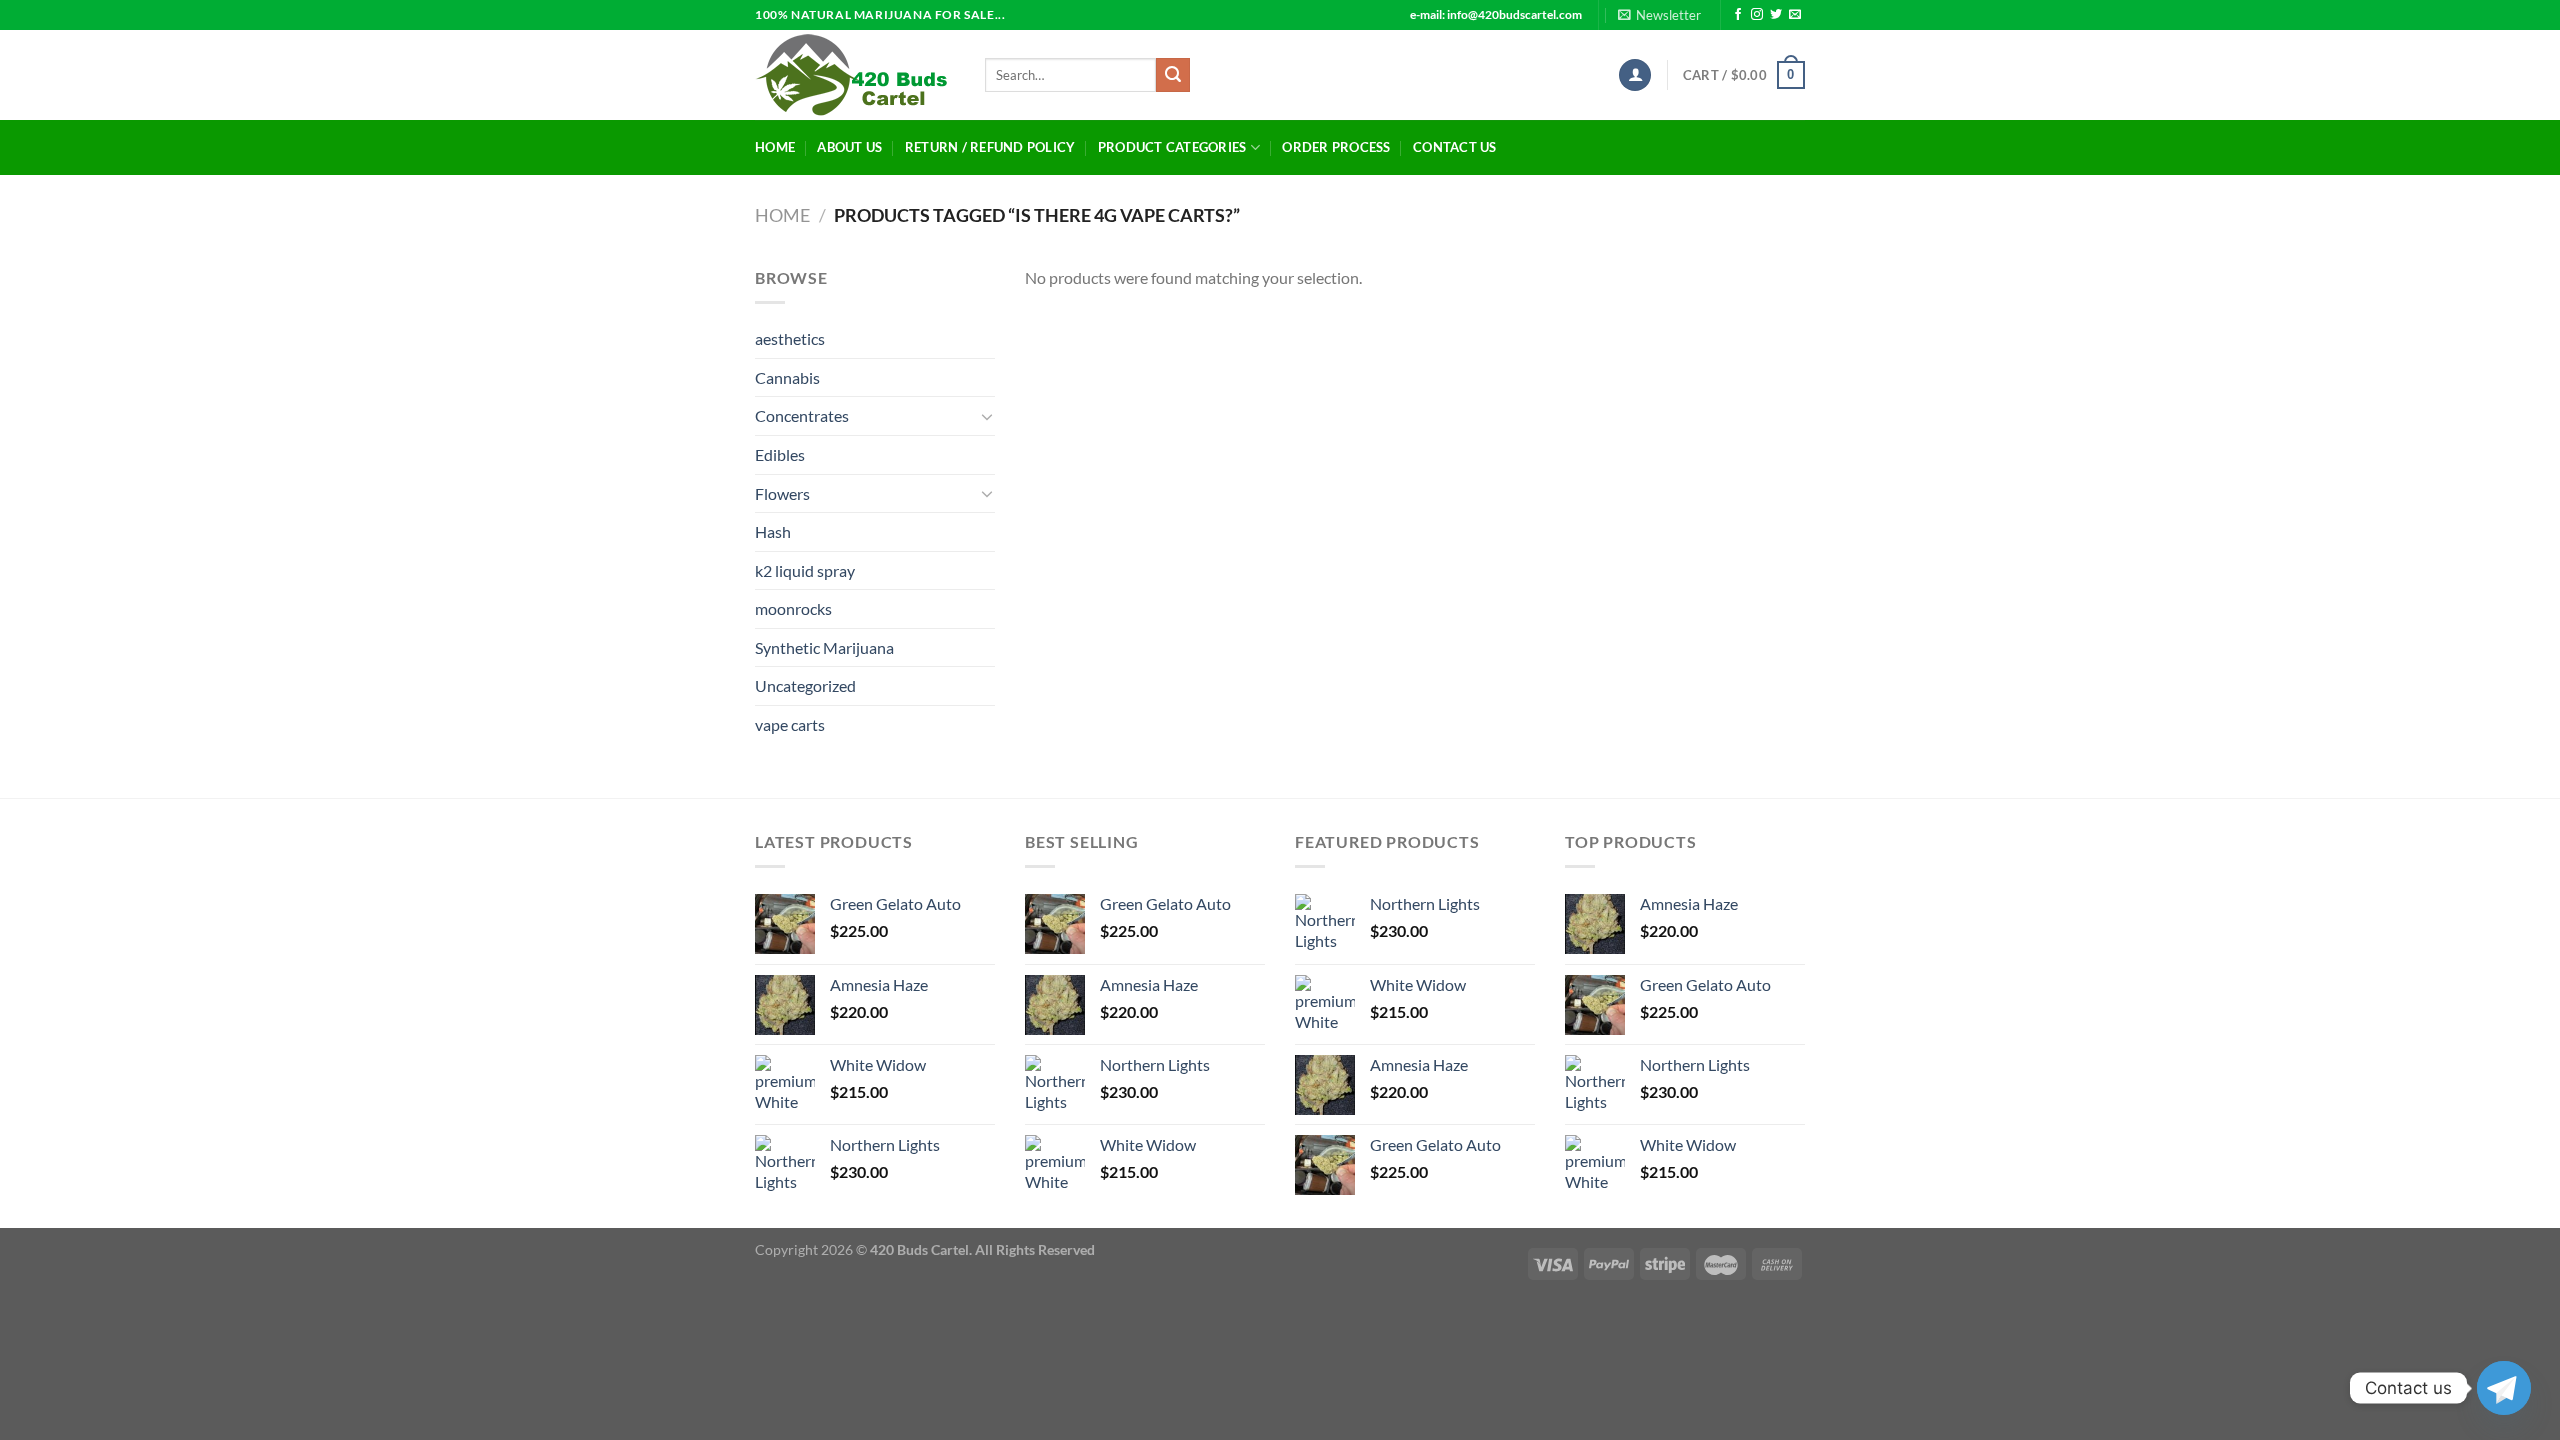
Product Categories (1172, 147)
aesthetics (790, 338)
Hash (773, 531)
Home (775, 147)
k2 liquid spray (805, 570)
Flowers (782, 493)
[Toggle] (987, 416)
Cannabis (787, 377)
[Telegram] (2504, 1388)
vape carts (790, 724)
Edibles (780, 454)
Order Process (1336, 147)
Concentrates (802, 415)
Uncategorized (805, 685)
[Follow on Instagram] (1757, 15)
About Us (849, 147)
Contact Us (1455, 147)
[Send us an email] (1795, 15)
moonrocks (793, 608)
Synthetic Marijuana (824, 647)
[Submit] (1173, 75)
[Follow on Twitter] (1776, 15)
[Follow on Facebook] (1738, 15)
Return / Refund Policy (990, 147)
